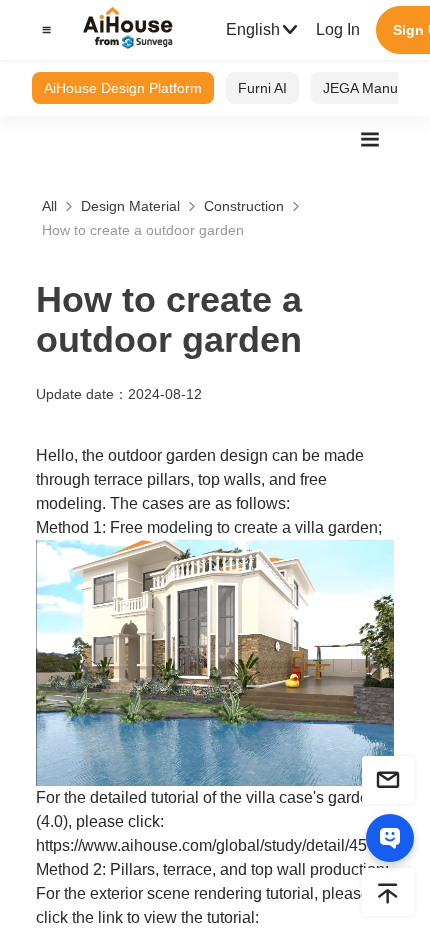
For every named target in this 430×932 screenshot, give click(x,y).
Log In (338, 29)
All (49, 206)
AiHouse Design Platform (123, 88)
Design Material (130, 206)
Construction (244, 206)
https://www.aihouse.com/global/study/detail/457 (206, 845)
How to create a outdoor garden (143, 230)
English (253, 29)
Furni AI (262, 88)
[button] (44, 30)
